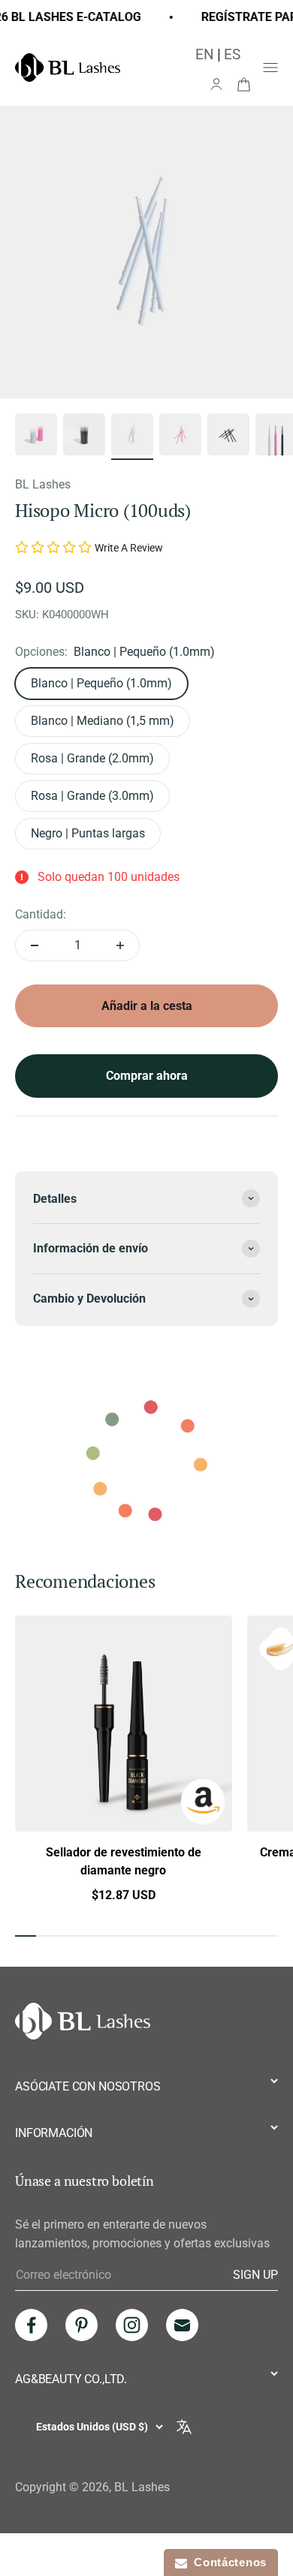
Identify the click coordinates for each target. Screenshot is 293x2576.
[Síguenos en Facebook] (31, 2325)
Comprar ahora (147, 1076)
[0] (243, 83)
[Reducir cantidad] (35, 945)
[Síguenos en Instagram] (132, 2325)
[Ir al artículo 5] (228, 437)
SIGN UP (255, 2274)
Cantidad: (41, 914)
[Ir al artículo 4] (180, 437)
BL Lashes (43, 484)
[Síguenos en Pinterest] (82, 2325)
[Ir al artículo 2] (84, 437)
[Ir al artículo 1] (36, 437)
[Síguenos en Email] (182, 2325)
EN (205, 54)
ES (232, 54)
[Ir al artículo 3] (132, 437)
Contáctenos (227, 2562)
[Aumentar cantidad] (120, 945)
